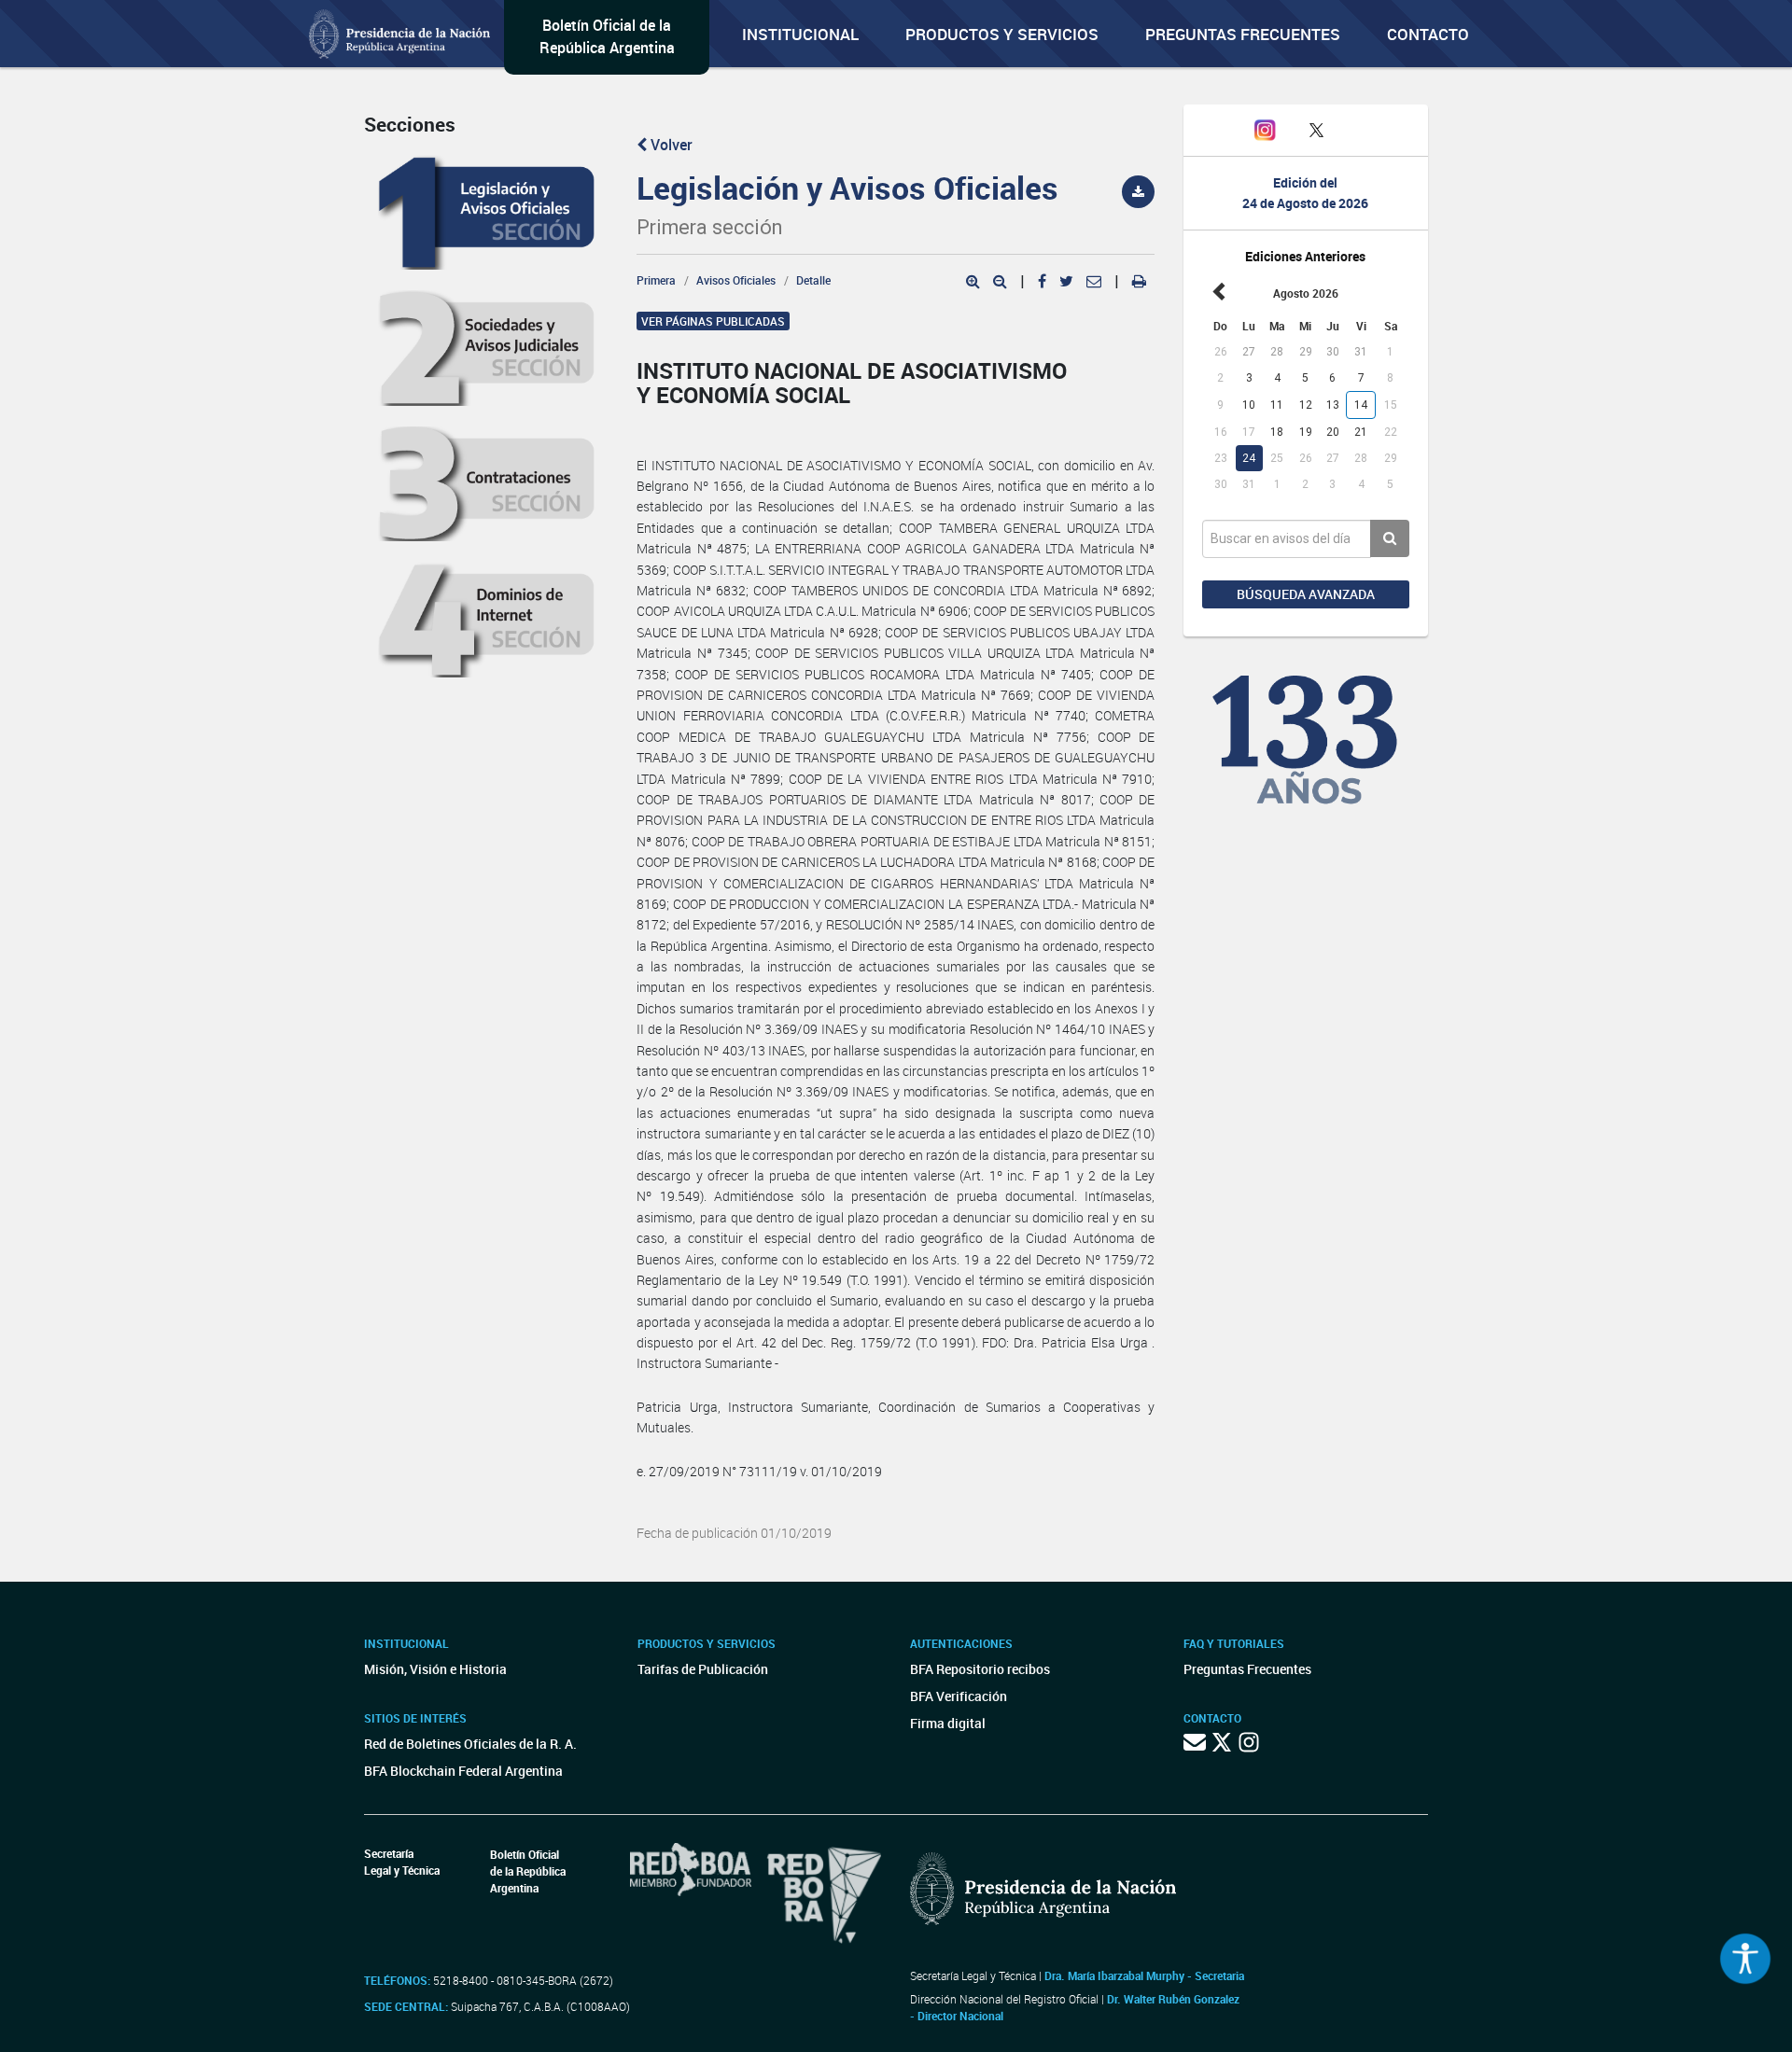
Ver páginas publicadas (713, 321)
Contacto (1428, 34)
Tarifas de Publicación (703, 1669)
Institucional (800, 34)
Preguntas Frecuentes (1243, 34)
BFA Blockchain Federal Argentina (463, 1771)
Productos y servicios (1002, 34)
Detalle (813, 280)
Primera (656, 280)
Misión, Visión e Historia (435, 1669)
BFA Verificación (959, 1696)
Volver (670, 145)
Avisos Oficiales (736, 280)
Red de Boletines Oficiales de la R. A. (470, 1744)
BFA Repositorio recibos (980, 1669)
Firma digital (948, 1723)
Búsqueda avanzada (1306, 594)
